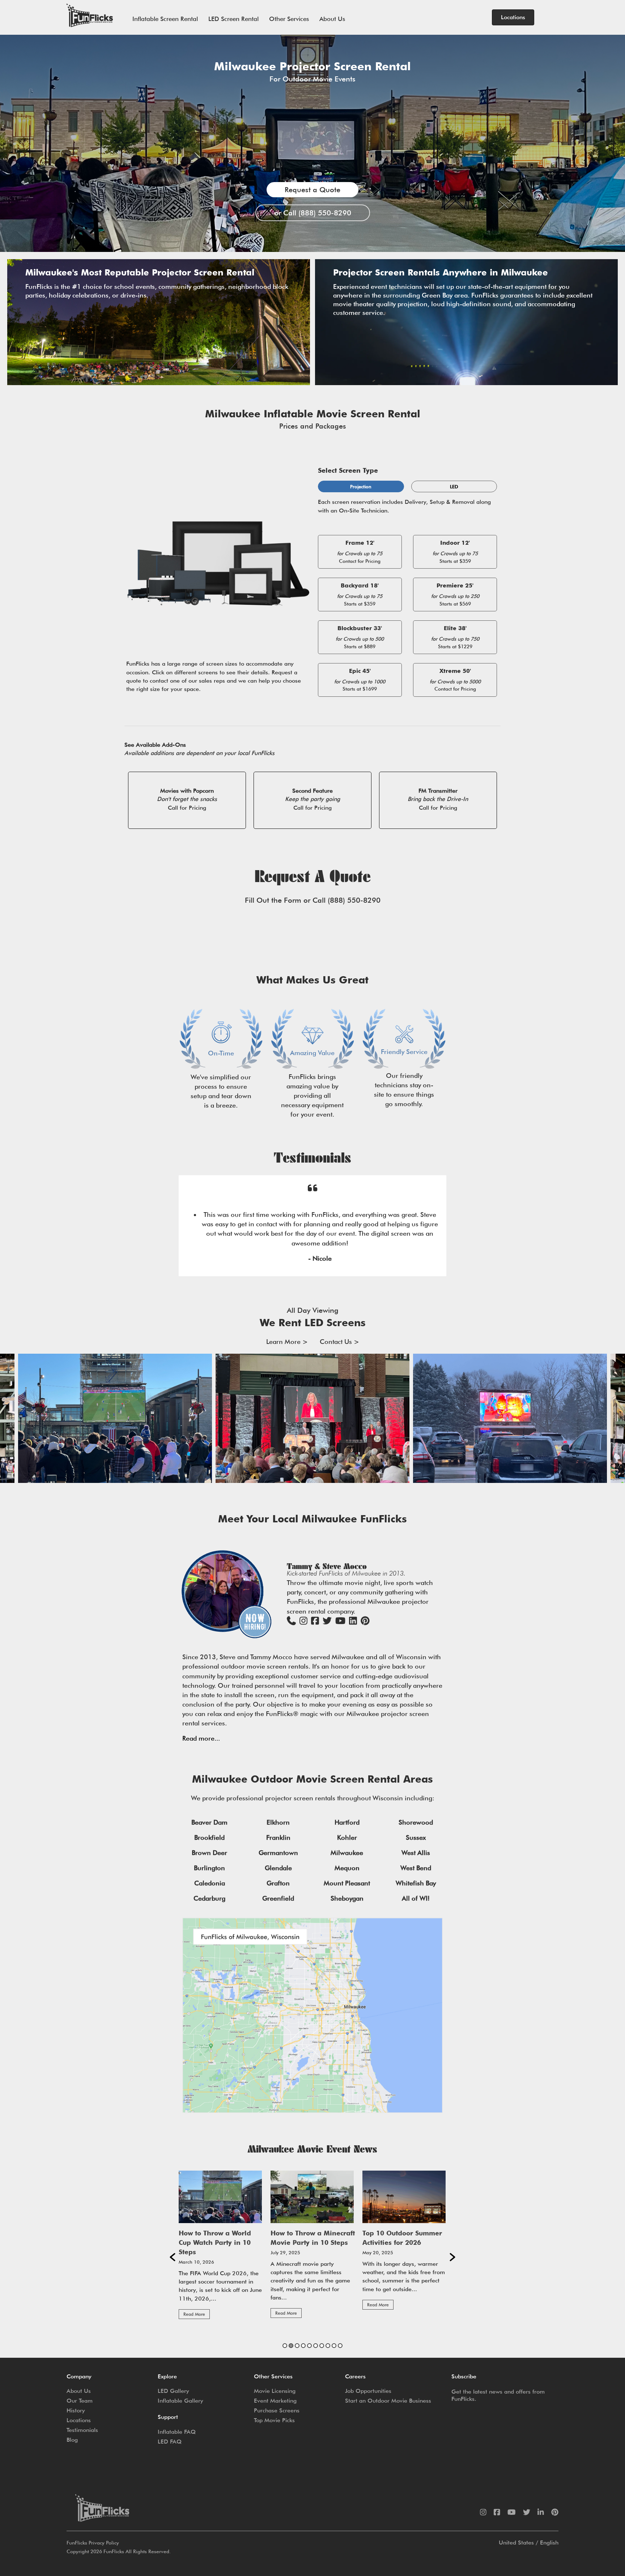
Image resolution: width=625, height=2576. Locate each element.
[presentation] (5, 1418)
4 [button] (303, 2346)
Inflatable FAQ (177, 2432)
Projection (361, 486)
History (76, 2410)
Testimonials (82, 2430)
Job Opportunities (368, 2391)
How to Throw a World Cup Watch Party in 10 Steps (215, 2242)
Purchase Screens (277, 2410)
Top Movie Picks (274, 2420)
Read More (194, 2314)
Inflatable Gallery (180, 2401)
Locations (79, 2420)
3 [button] (297, 2346)
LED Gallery (173, 2391)
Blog (72, 2440)
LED (454, 486)
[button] (173, 2257)
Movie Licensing (275, 2391)
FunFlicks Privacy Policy (93, 2543)
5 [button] (309, 2346)
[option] (221, 2248)
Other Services (289, 19)
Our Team (80, 2401)
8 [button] (328, 2346)
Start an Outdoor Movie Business (388, 2401)
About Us (332, 19)
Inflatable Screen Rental (165, 19)
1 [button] (285, 2346)
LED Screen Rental (233, 19)
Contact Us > (339, 1342)
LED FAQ (170, 2442)
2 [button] (291, 2346)
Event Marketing (275, 2401)
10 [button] (340, 2346)
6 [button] (316, 2346)
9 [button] (334, 2346)
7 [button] (322, 2346)
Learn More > (287, 1342)
